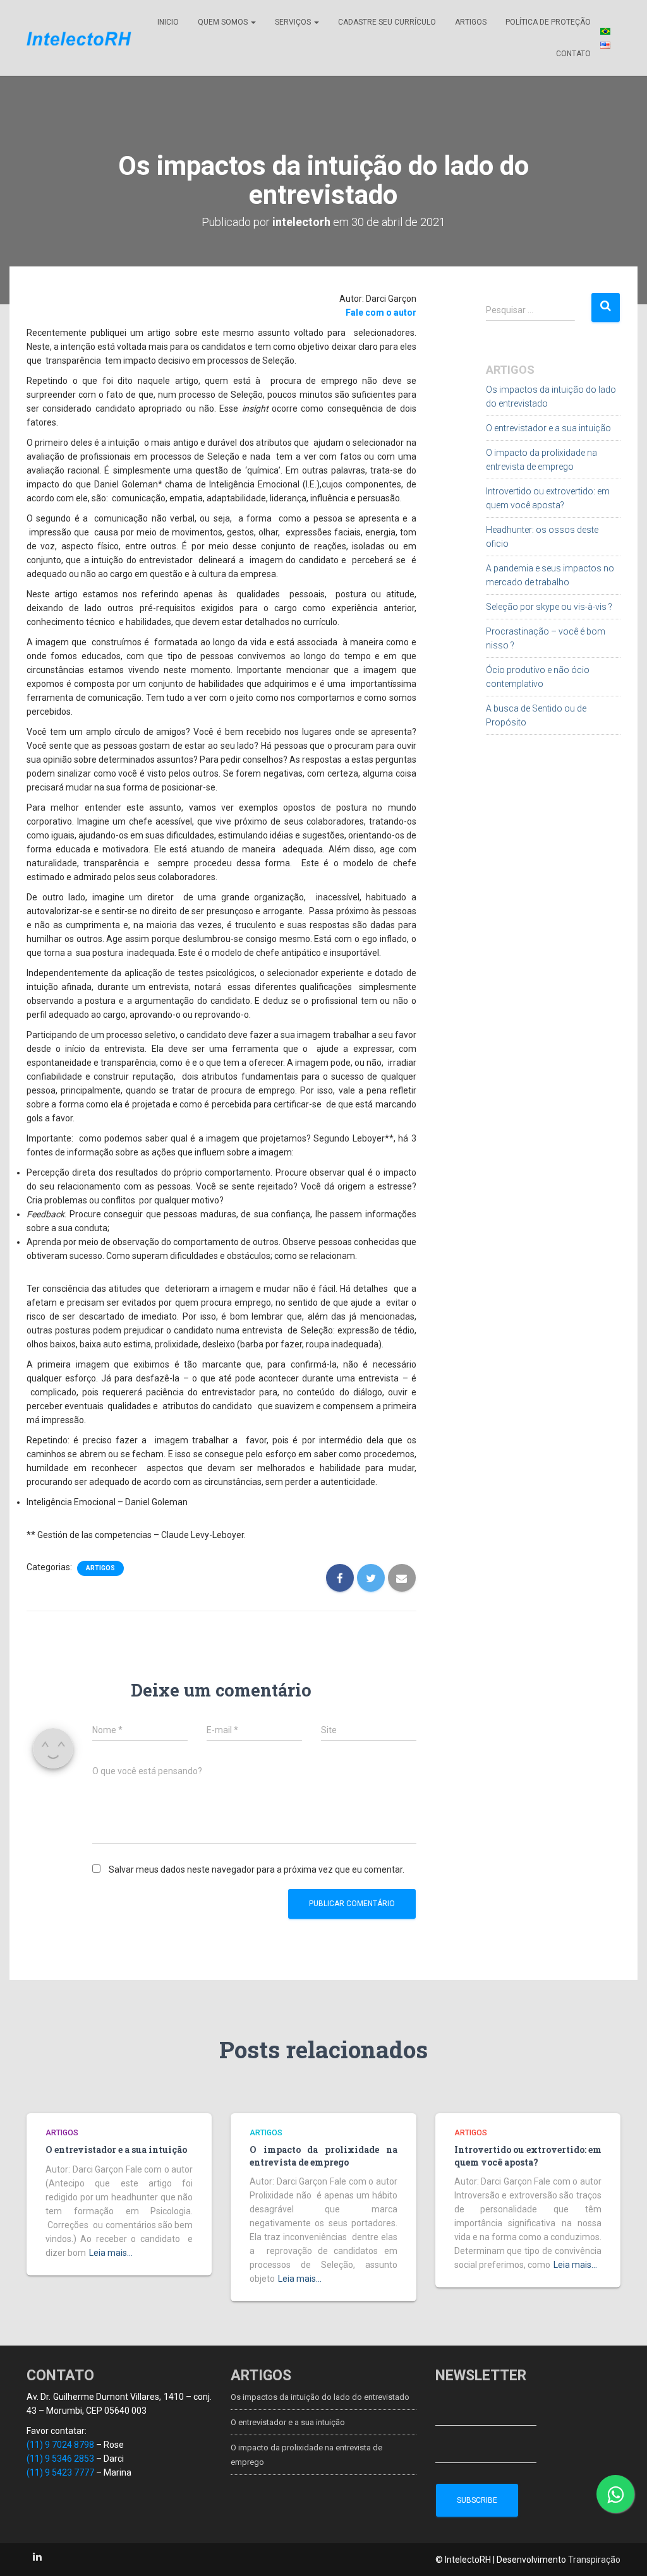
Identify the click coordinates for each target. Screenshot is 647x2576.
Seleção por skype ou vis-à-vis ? (549, 607)
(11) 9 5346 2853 (60, 2459)
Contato (573, 54)
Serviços (294, 22)
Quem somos (224, 22)
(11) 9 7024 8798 (60, 2445)
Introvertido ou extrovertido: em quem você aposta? (528, 2156)
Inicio (168, 22)
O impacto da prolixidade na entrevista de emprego (323, 2156)
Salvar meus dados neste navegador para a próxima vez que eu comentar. (257, 1869)
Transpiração (594, 2560)
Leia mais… (111, 2253)
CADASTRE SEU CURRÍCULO (387, 22)
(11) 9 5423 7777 (60, 2472)
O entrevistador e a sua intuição (548, 428)
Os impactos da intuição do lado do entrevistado (320, 2397)
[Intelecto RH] (79, 38)
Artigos (471, 22)
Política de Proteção (548, 22)
